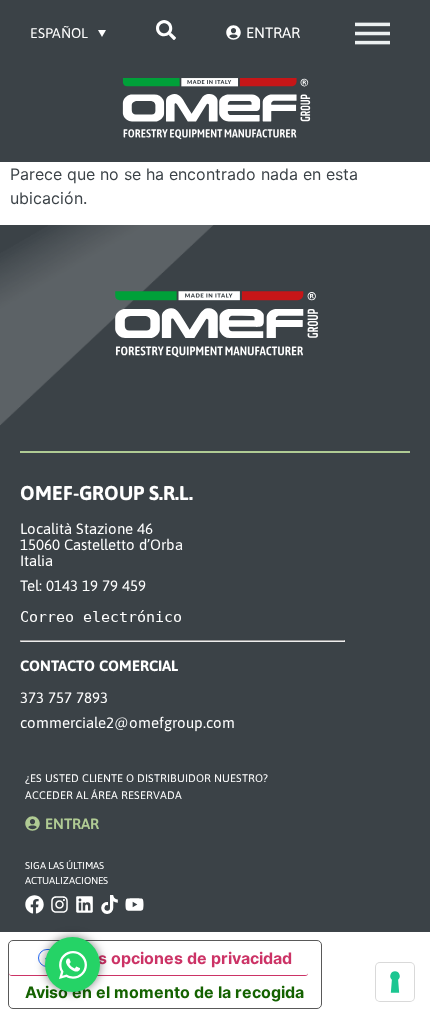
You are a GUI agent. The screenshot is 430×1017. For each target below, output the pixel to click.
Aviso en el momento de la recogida (164, 992)
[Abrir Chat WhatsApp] (72, 964)
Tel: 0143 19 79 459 (83, 585)
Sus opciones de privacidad (185, 958)
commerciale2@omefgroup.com (127, 722)
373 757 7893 (64, 697)
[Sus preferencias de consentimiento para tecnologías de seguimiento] (395, 982)
